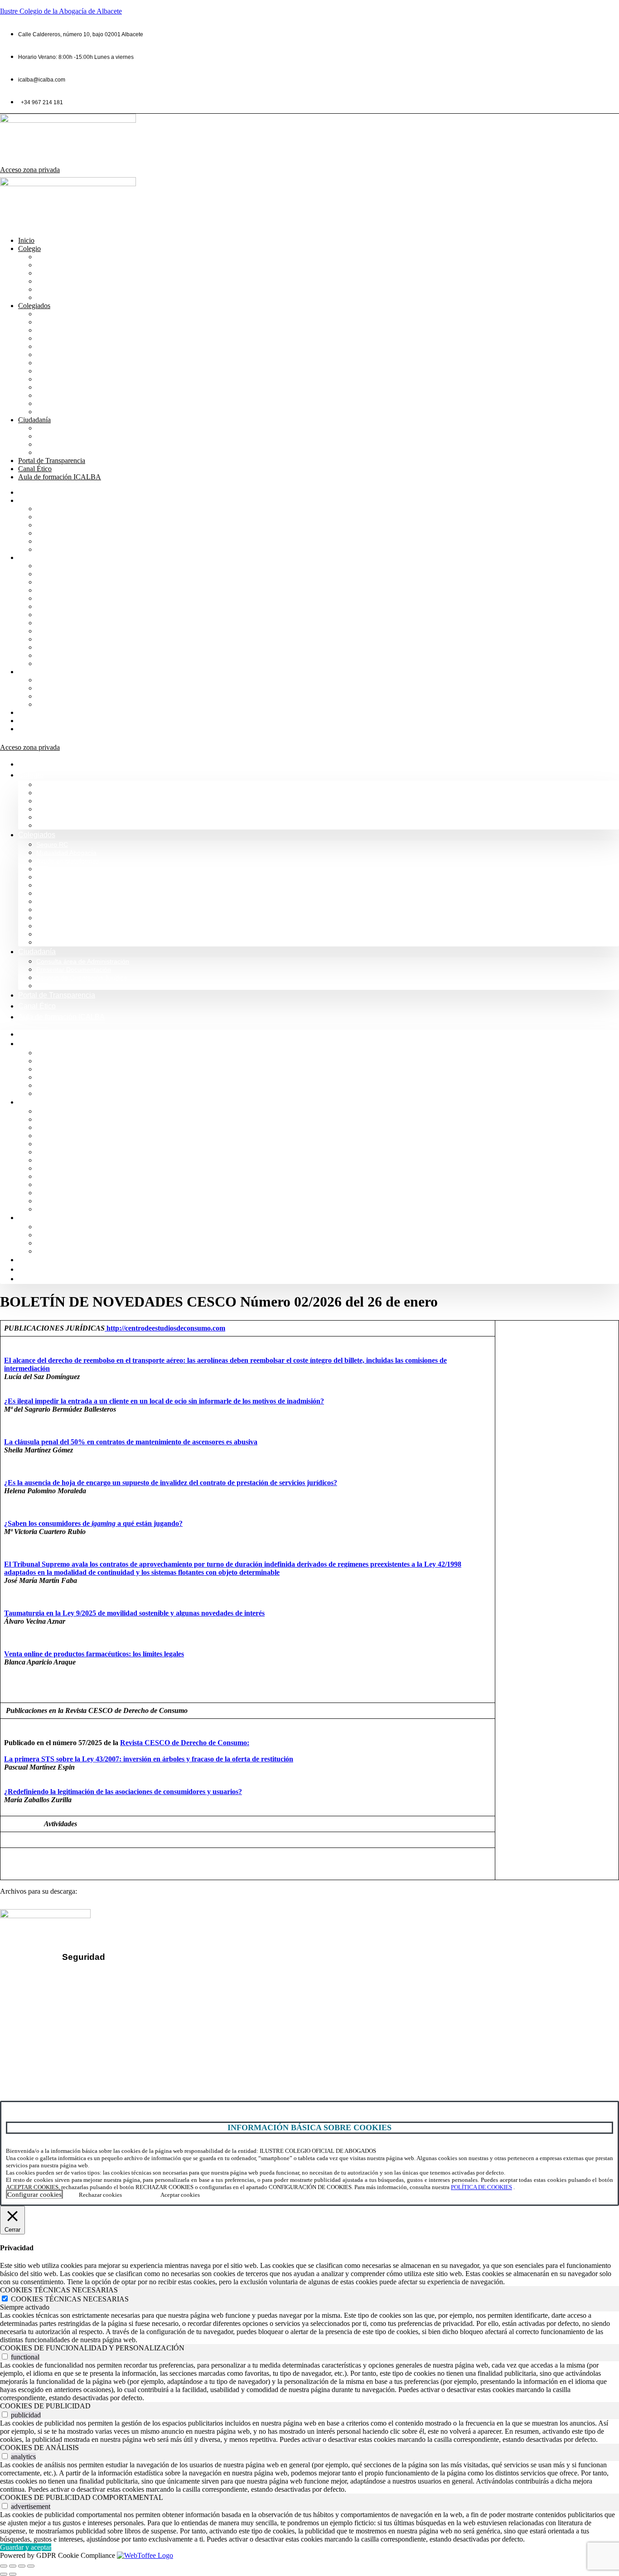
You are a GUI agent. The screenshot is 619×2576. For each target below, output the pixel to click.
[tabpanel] (309, 2328)
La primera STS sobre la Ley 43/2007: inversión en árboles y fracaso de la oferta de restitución (149, 1759)
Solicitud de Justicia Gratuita (82, 452)
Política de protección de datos (122, 1990)
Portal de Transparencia (52, 461)
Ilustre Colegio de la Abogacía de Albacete (61, 11)
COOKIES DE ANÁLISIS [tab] (39, 2448)
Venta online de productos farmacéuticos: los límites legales (94, 1654)
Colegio (29, 248)
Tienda (47, 403)
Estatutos (51, 379)
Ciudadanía (34, 420)
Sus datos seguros (103, 1975)
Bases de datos (61, 363)
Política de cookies (103, 2005)
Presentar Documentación (78, 436)
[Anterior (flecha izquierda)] (4, 2574)
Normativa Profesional (72, 297)
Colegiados (34, 306)
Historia (49, 273)
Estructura (53, 281)
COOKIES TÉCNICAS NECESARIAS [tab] (59, 2290)
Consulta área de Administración (89, 428)
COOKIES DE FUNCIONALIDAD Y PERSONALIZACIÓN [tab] (92, 2348)
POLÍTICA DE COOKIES (481, 2187)
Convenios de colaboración (80, 338)
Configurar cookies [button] (34, 2195)
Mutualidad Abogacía (70, 322)
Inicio (26, 240)
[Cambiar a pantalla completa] (13, 2566)
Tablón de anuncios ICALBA (82, 387)
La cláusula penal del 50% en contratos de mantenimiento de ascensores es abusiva (131, 1442)
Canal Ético (35, 469)
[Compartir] (22, 2566)
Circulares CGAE (64, 395)
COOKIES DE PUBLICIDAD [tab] (45, 2406)
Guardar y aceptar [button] (26, 2547)
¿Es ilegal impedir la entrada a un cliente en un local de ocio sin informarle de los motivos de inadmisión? (164, 1401)
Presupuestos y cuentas (75, 371)
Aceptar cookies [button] (180, 2195)
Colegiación (56, 289)
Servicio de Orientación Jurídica (87, 444)
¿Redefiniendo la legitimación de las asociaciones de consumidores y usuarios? (123, 1792)
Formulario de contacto (49, 2056)
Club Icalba (55, 412)
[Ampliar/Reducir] (4, 2566)
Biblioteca (52, 346)
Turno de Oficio (61, 355)
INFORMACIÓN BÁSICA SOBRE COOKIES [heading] (309, 2127)
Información (55, 265)
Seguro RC (54, 314)
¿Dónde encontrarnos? (49, 2040)
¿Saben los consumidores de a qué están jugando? (93, 1523)
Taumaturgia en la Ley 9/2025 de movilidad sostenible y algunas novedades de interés (134, 1613)
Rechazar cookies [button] (100, 2195)
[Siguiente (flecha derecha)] (13, 2574)
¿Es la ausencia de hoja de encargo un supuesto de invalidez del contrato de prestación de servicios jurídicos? (171, 1483)
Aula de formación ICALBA (60, 477)
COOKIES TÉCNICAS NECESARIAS (70, 2299)
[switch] (5, 2357)
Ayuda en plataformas (71, 330)
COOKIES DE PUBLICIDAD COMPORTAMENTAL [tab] (82, 2497)
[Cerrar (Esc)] (31, 2566)
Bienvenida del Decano (74, 257)
